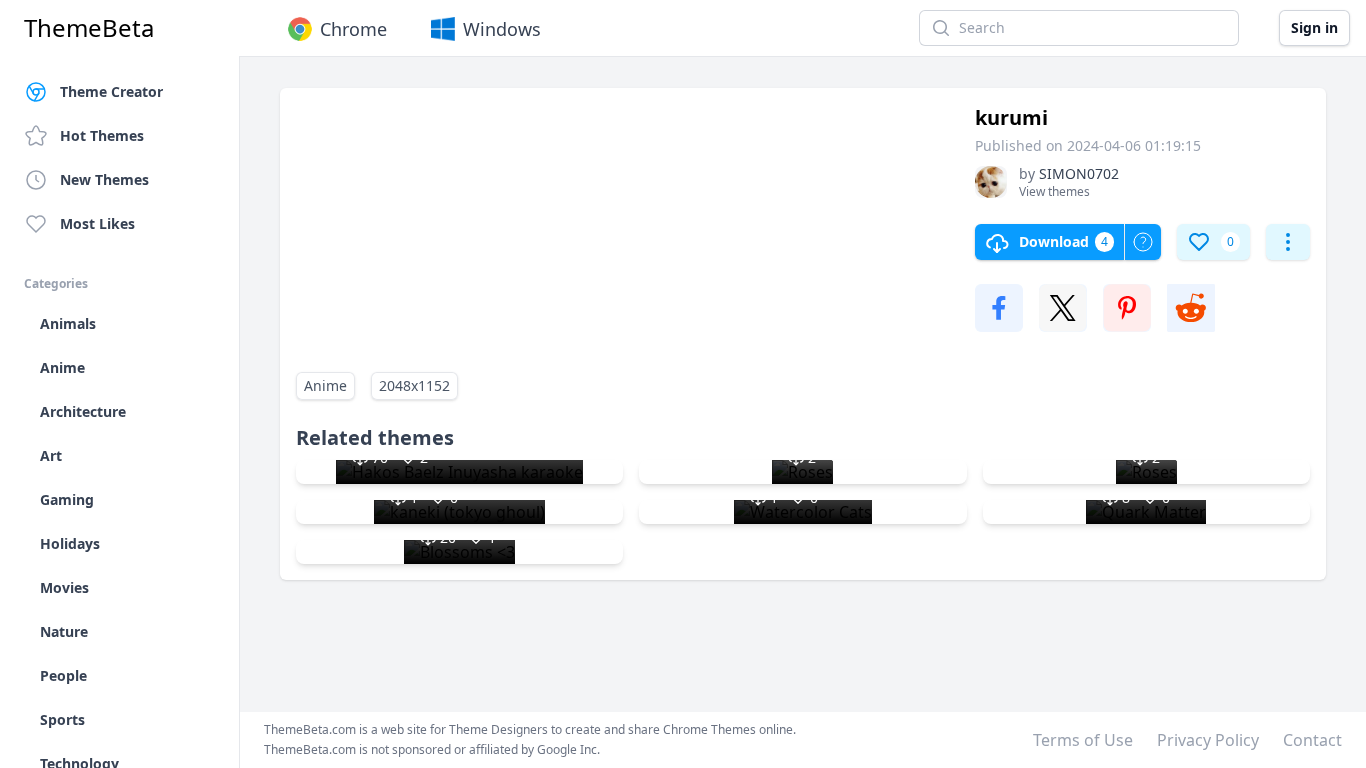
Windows (502, 29)
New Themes (104, 179)
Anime (325, 385)
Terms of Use (1083, 740)
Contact (1312, 740)
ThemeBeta (89, 28)
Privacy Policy (1208, 740)
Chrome (353, 29)
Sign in (1314, 27)
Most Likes (97, 223)
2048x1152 (414, 385)
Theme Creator (111, 91)
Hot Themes (102, 135)
